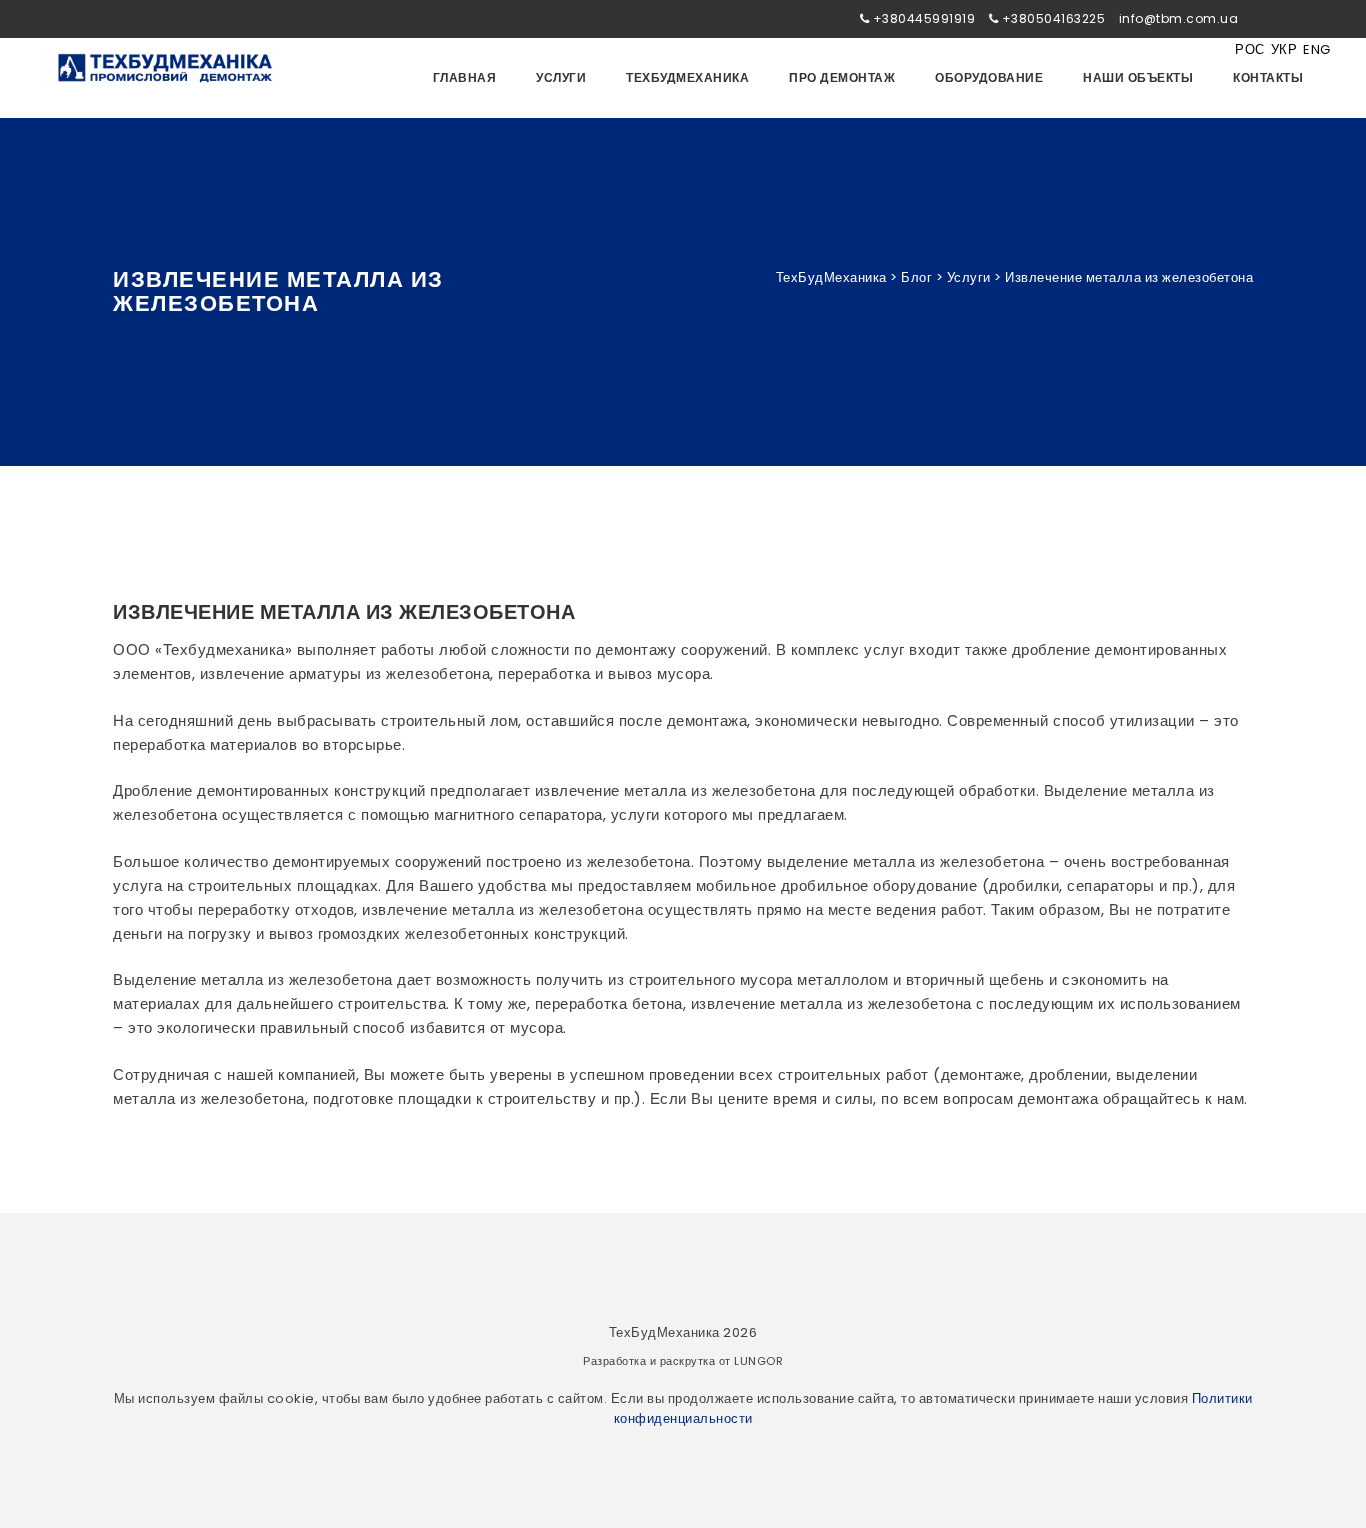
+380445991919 (924, 18)
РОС (1250, 49)
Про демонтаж (842, 77)
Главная (465, 77)
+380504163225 (1054, 18)
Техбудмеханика (687, 77)
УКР (1284, 49)
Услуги (561, 77)
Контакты (1268, 77)
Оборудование (989, 77)
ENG (1317, 49)
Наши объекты (1138, 77)
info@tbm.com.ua (1179, 18)
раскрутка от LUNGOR (722, 1361)
